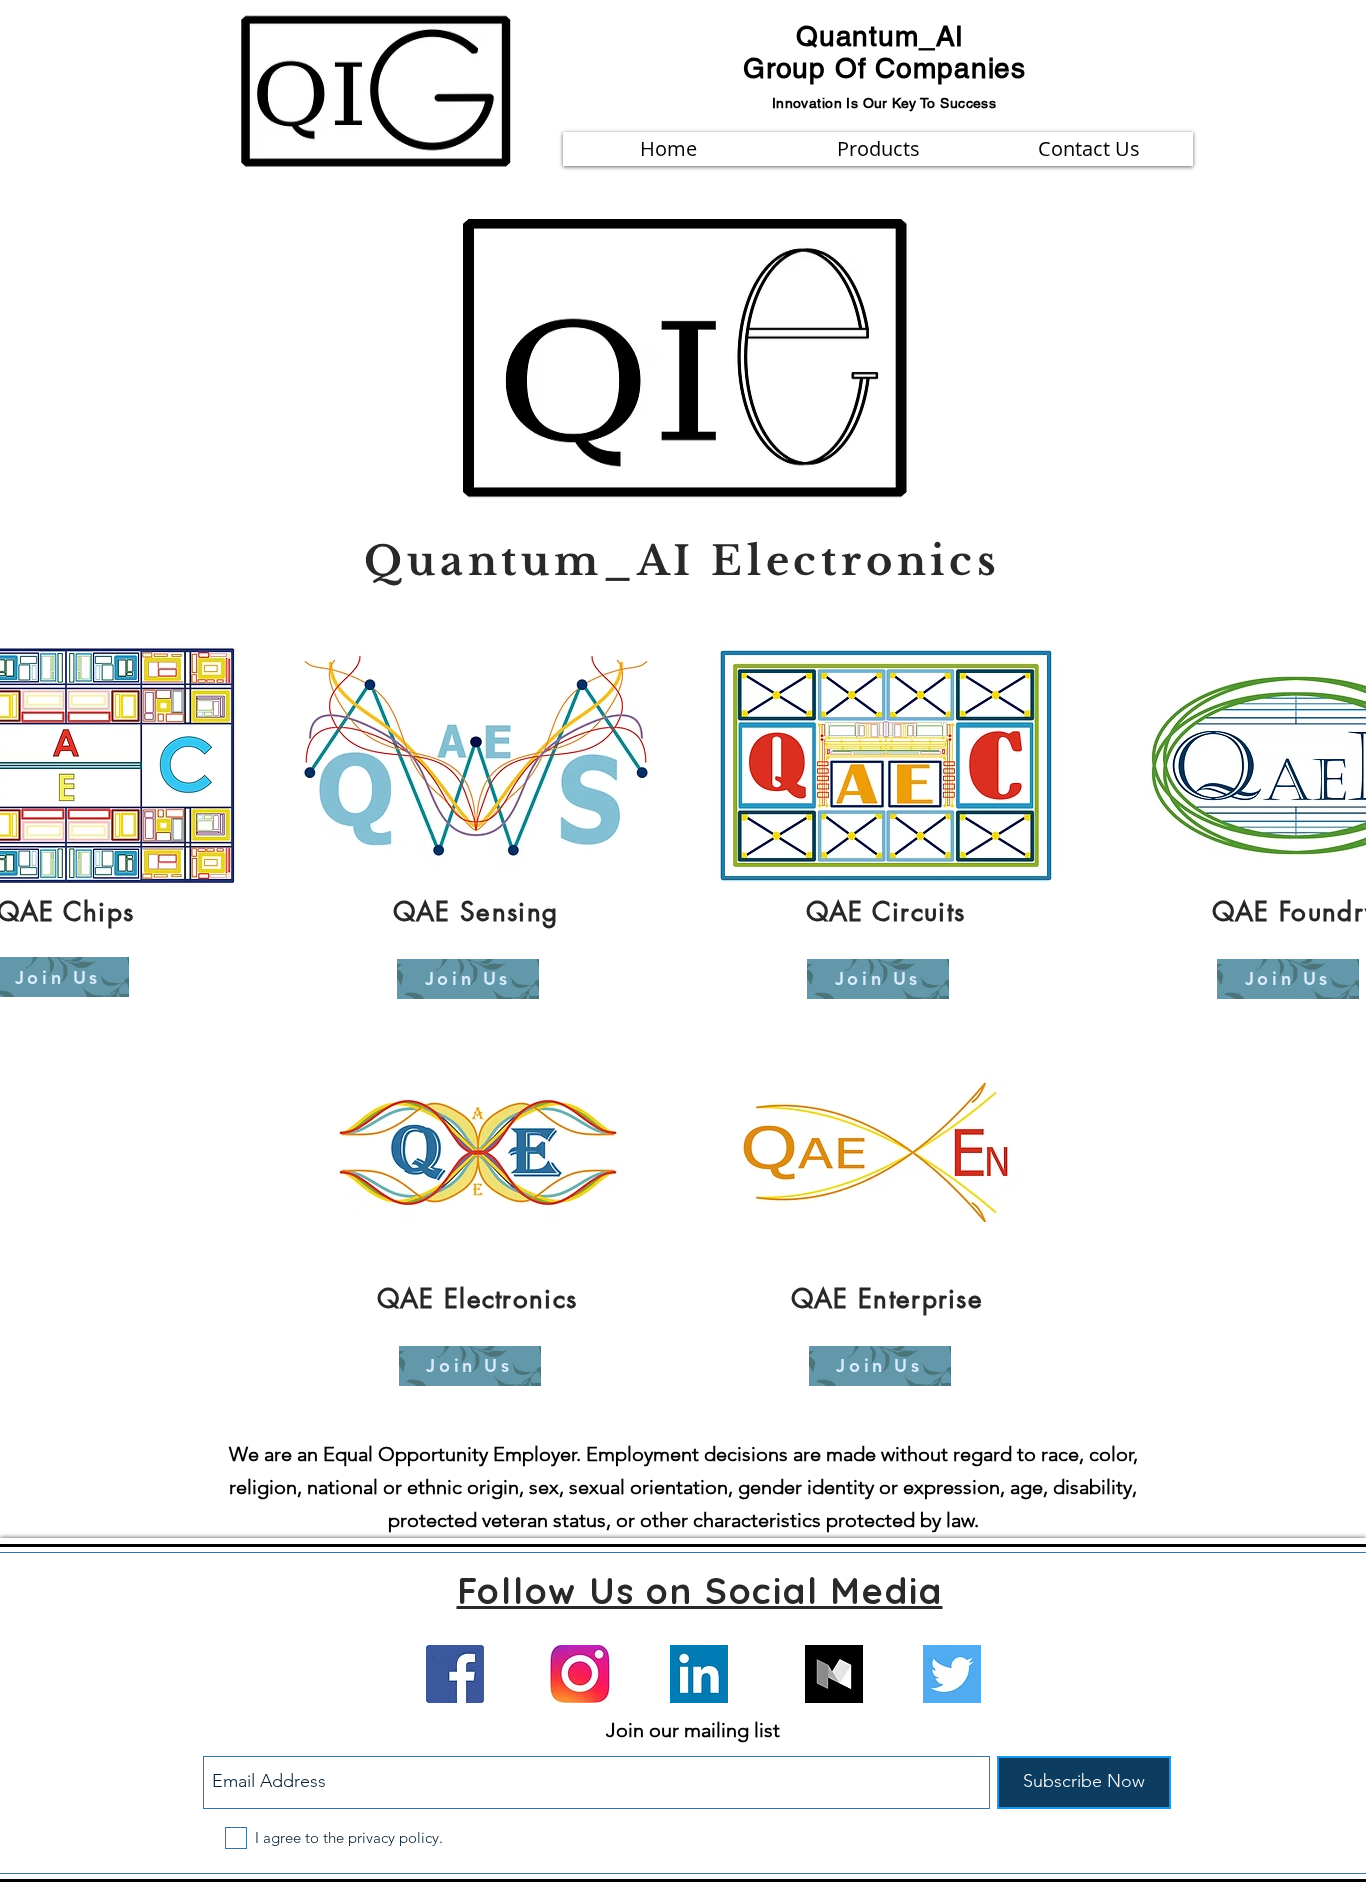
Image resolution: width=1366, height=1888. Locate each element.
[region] (476, 830)
